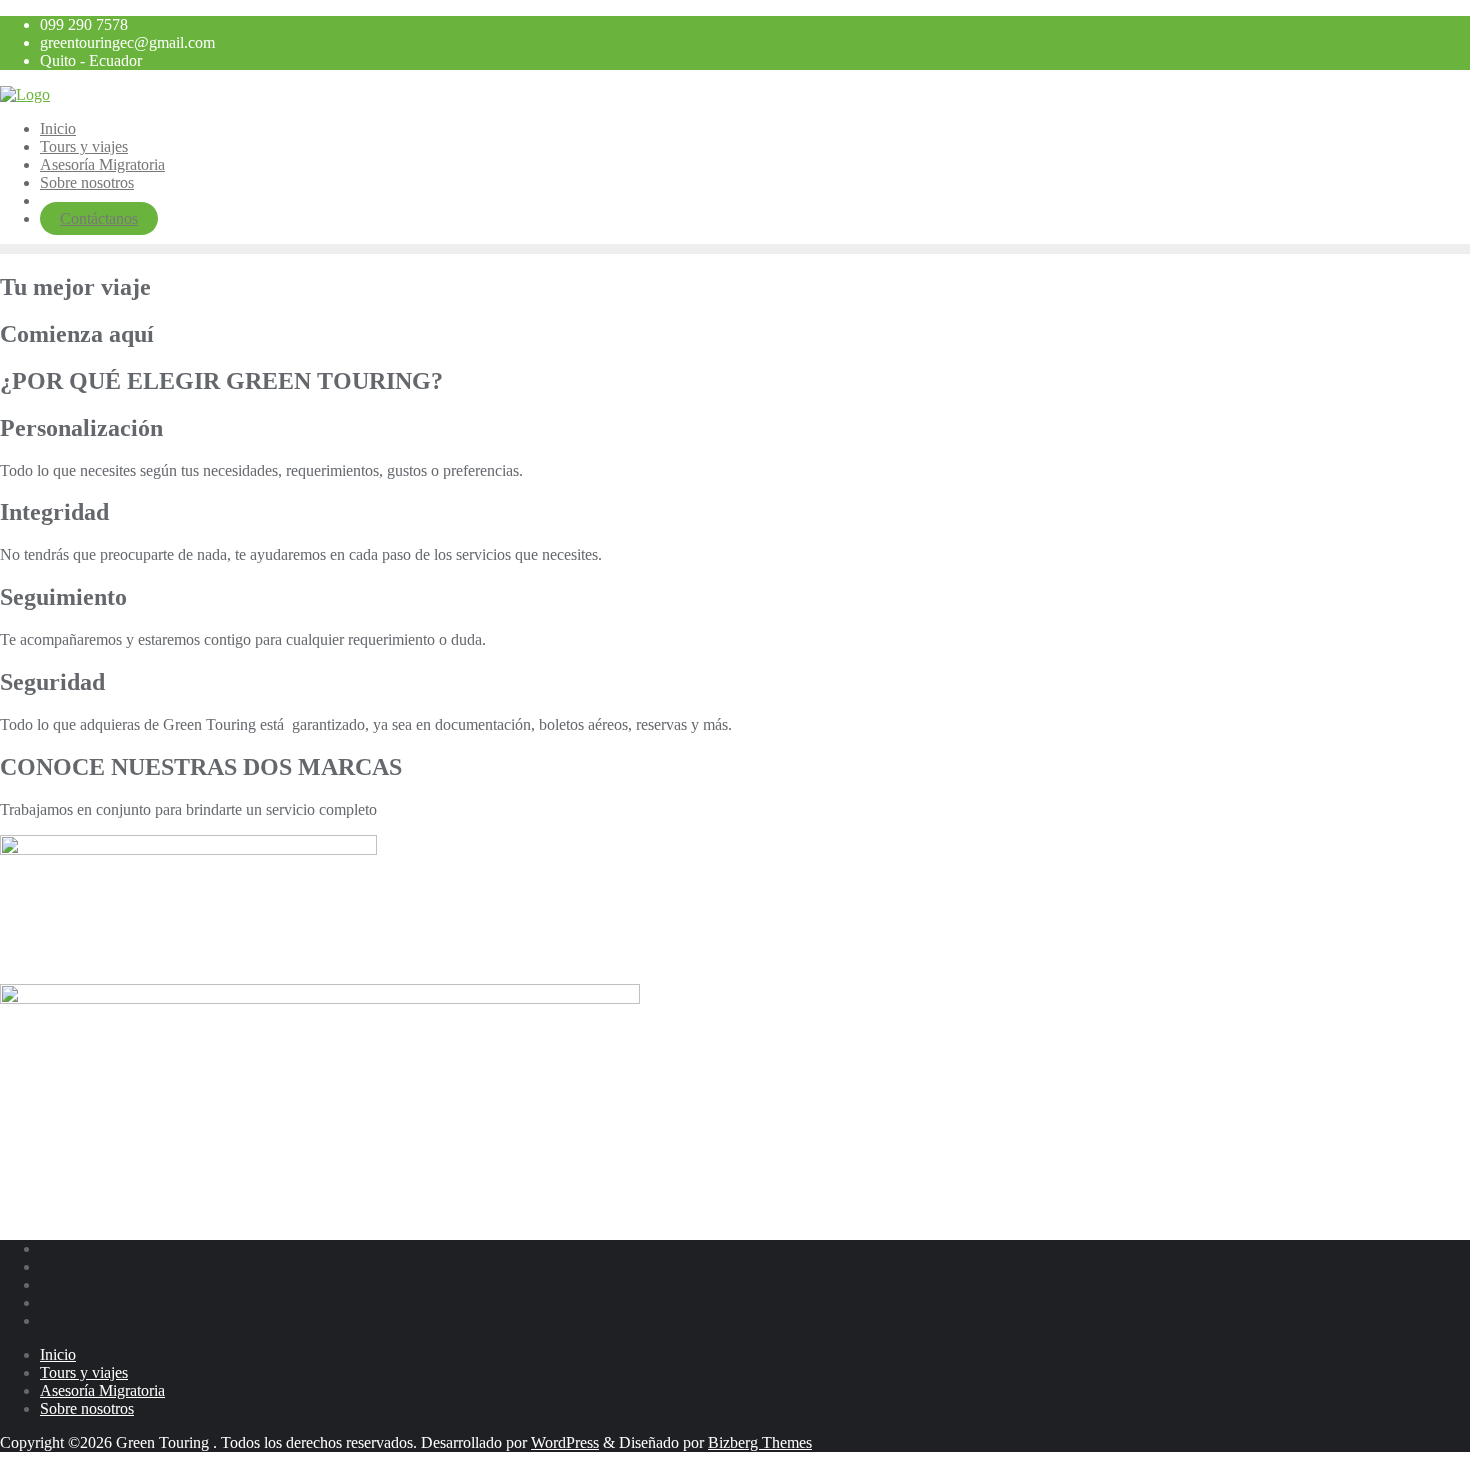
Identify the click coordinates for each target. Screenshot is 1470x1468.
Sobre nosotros (87, 1408)
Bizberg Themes (760, 1442)
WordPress (565, 1442)
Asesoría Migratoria (102, 1390)
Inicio (58, 1354)
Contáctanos (99, 218)
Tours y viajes (84, 1372)
